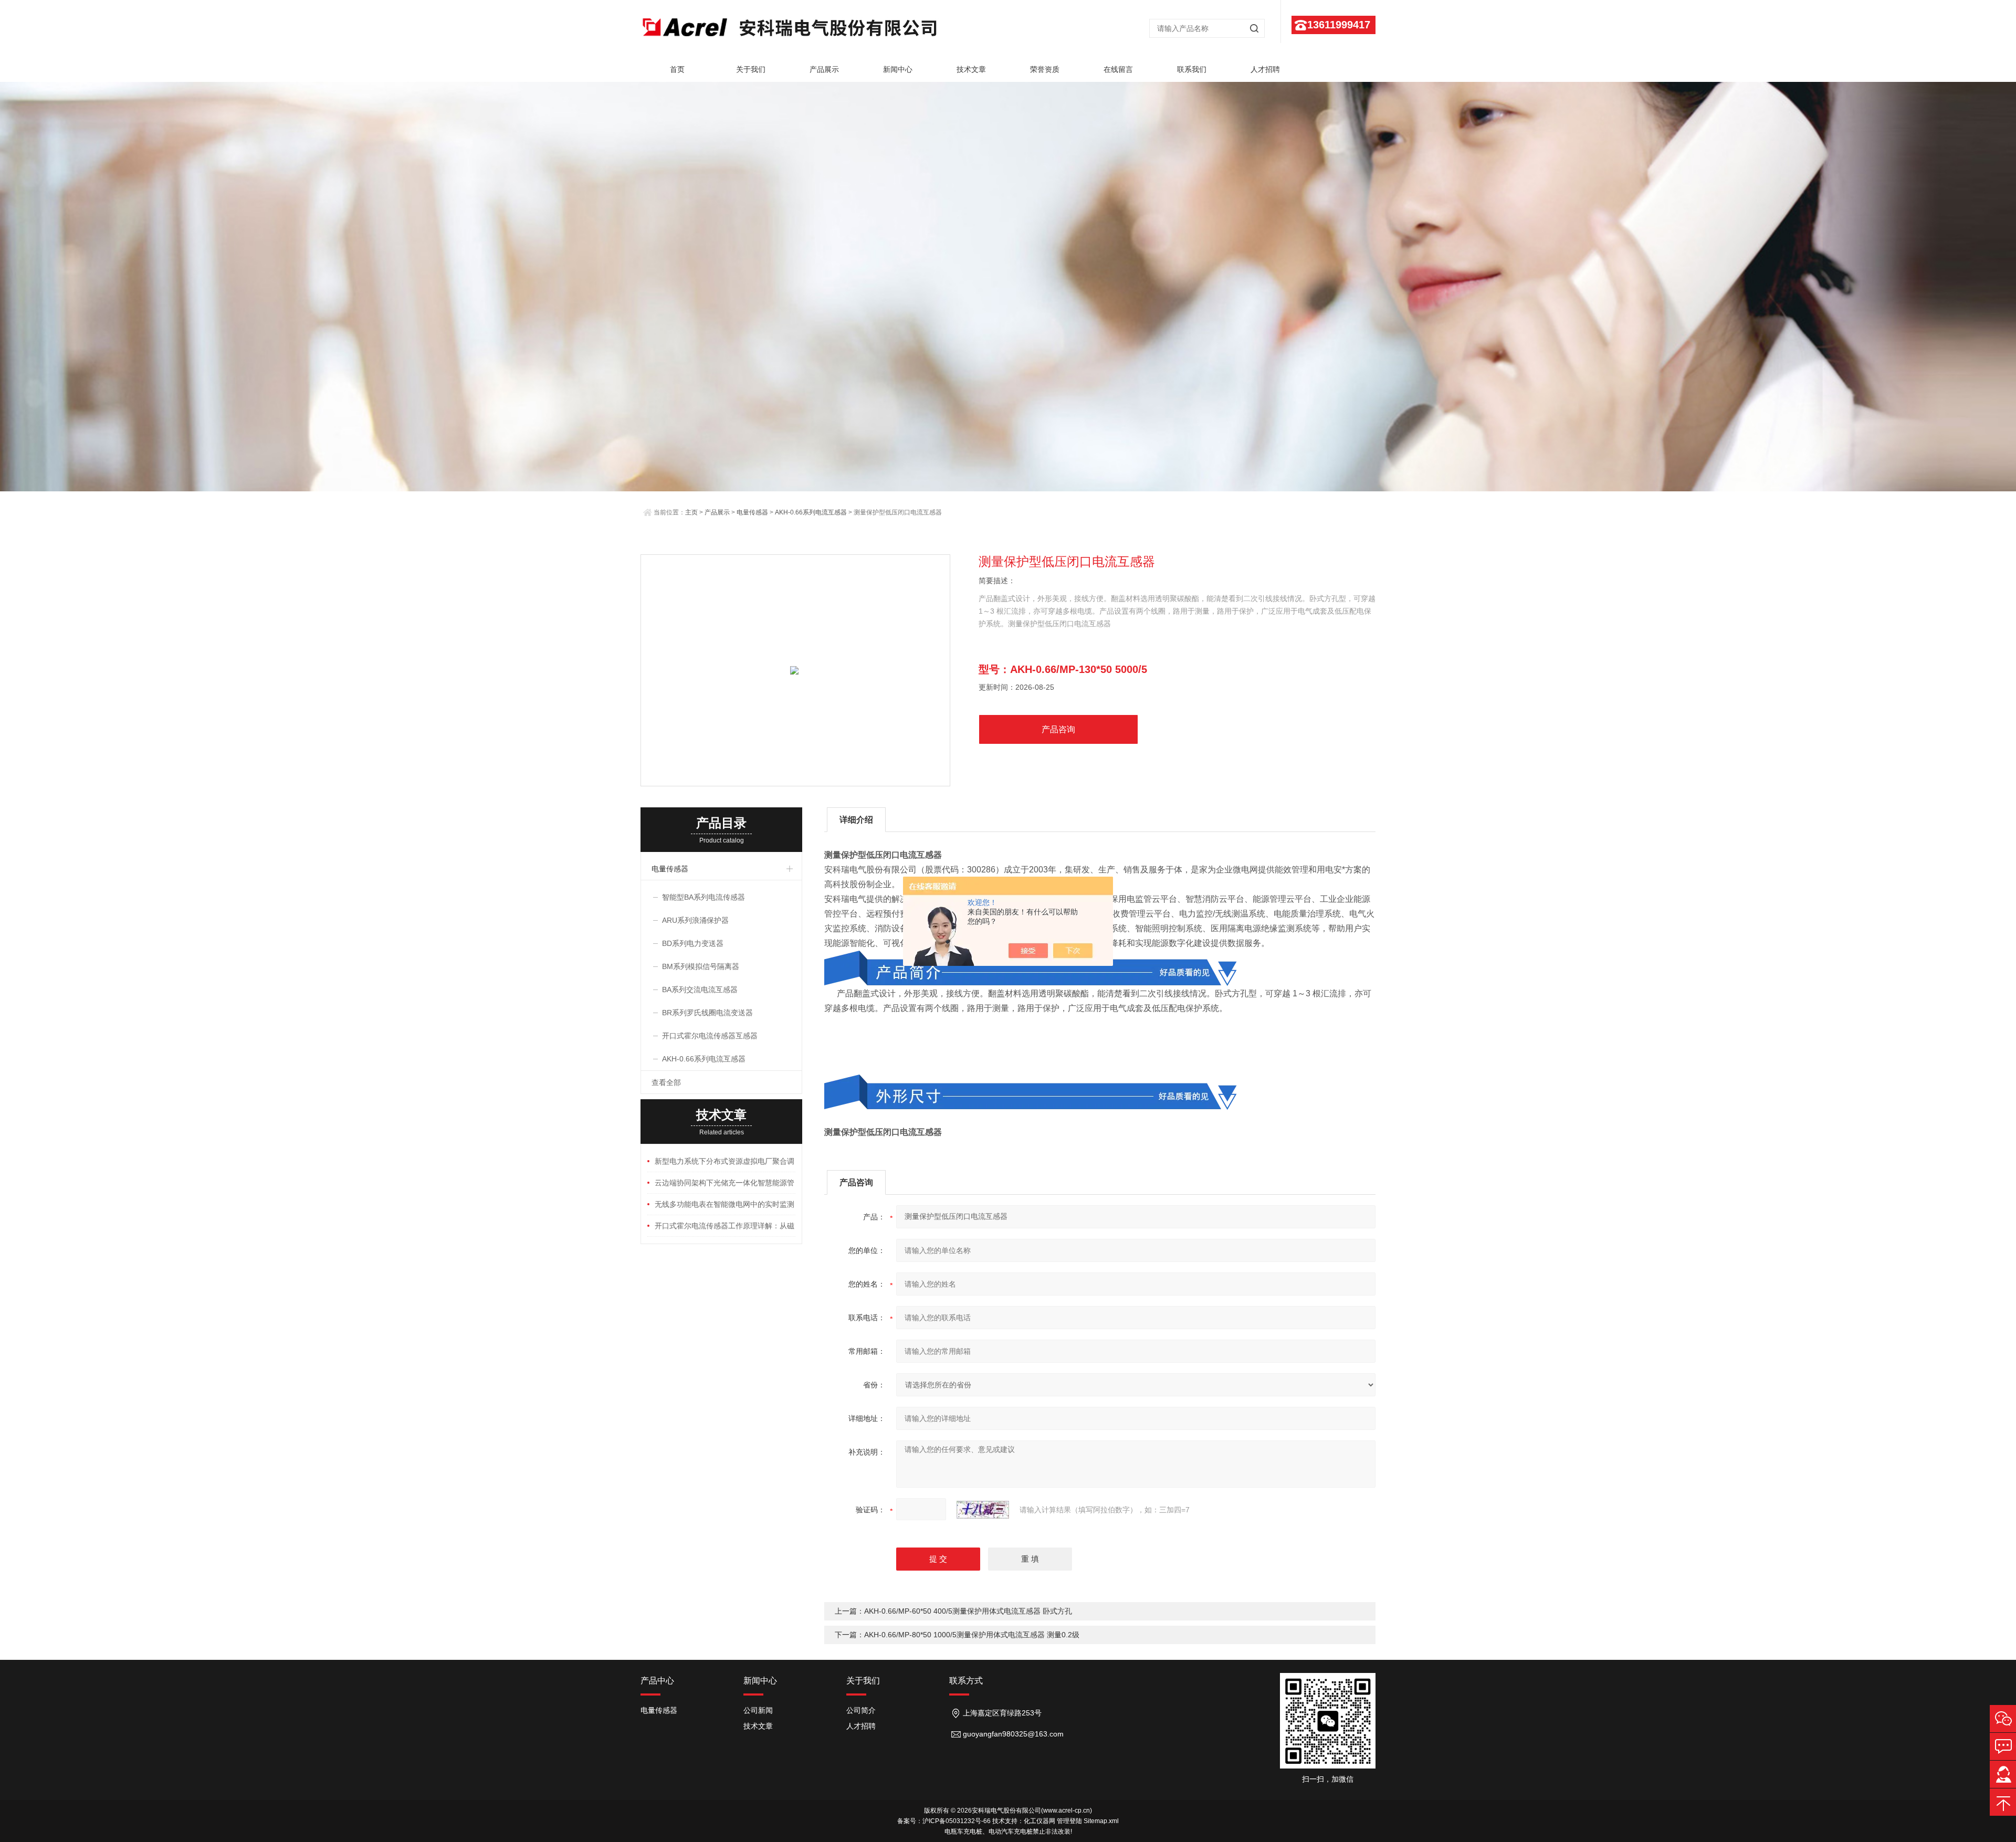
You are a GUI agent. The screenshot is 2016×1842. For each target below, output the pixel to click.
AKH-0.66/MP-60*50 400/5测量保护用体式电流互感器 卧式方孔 (968, 1611)
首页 (677, 69)
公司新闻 (758, 1710)
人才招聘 (1265, 69)
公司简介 (861, 1710)
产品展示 (824, 69)
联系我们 (1192, 69)
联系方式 (966, 1681)
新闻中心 (898, 69)
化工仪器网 (1039, 1821)
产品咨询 (1058, 729)
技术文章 (971, 69)
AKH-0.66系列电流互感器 (811, 512)
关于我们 (751, 69)
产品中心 (657, 1681)
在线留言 (1118, 69)
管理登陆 (1069, 1821)
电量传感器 (752, 512)
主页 (691, 512)
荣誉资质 (1045, 69)
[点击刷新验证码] (983, 1510)
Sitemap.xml (1101, 1821)
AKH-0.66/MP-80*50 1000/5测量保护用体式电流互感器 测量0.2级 (972, 1635)
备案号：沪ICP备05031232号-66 (944, 1821)
